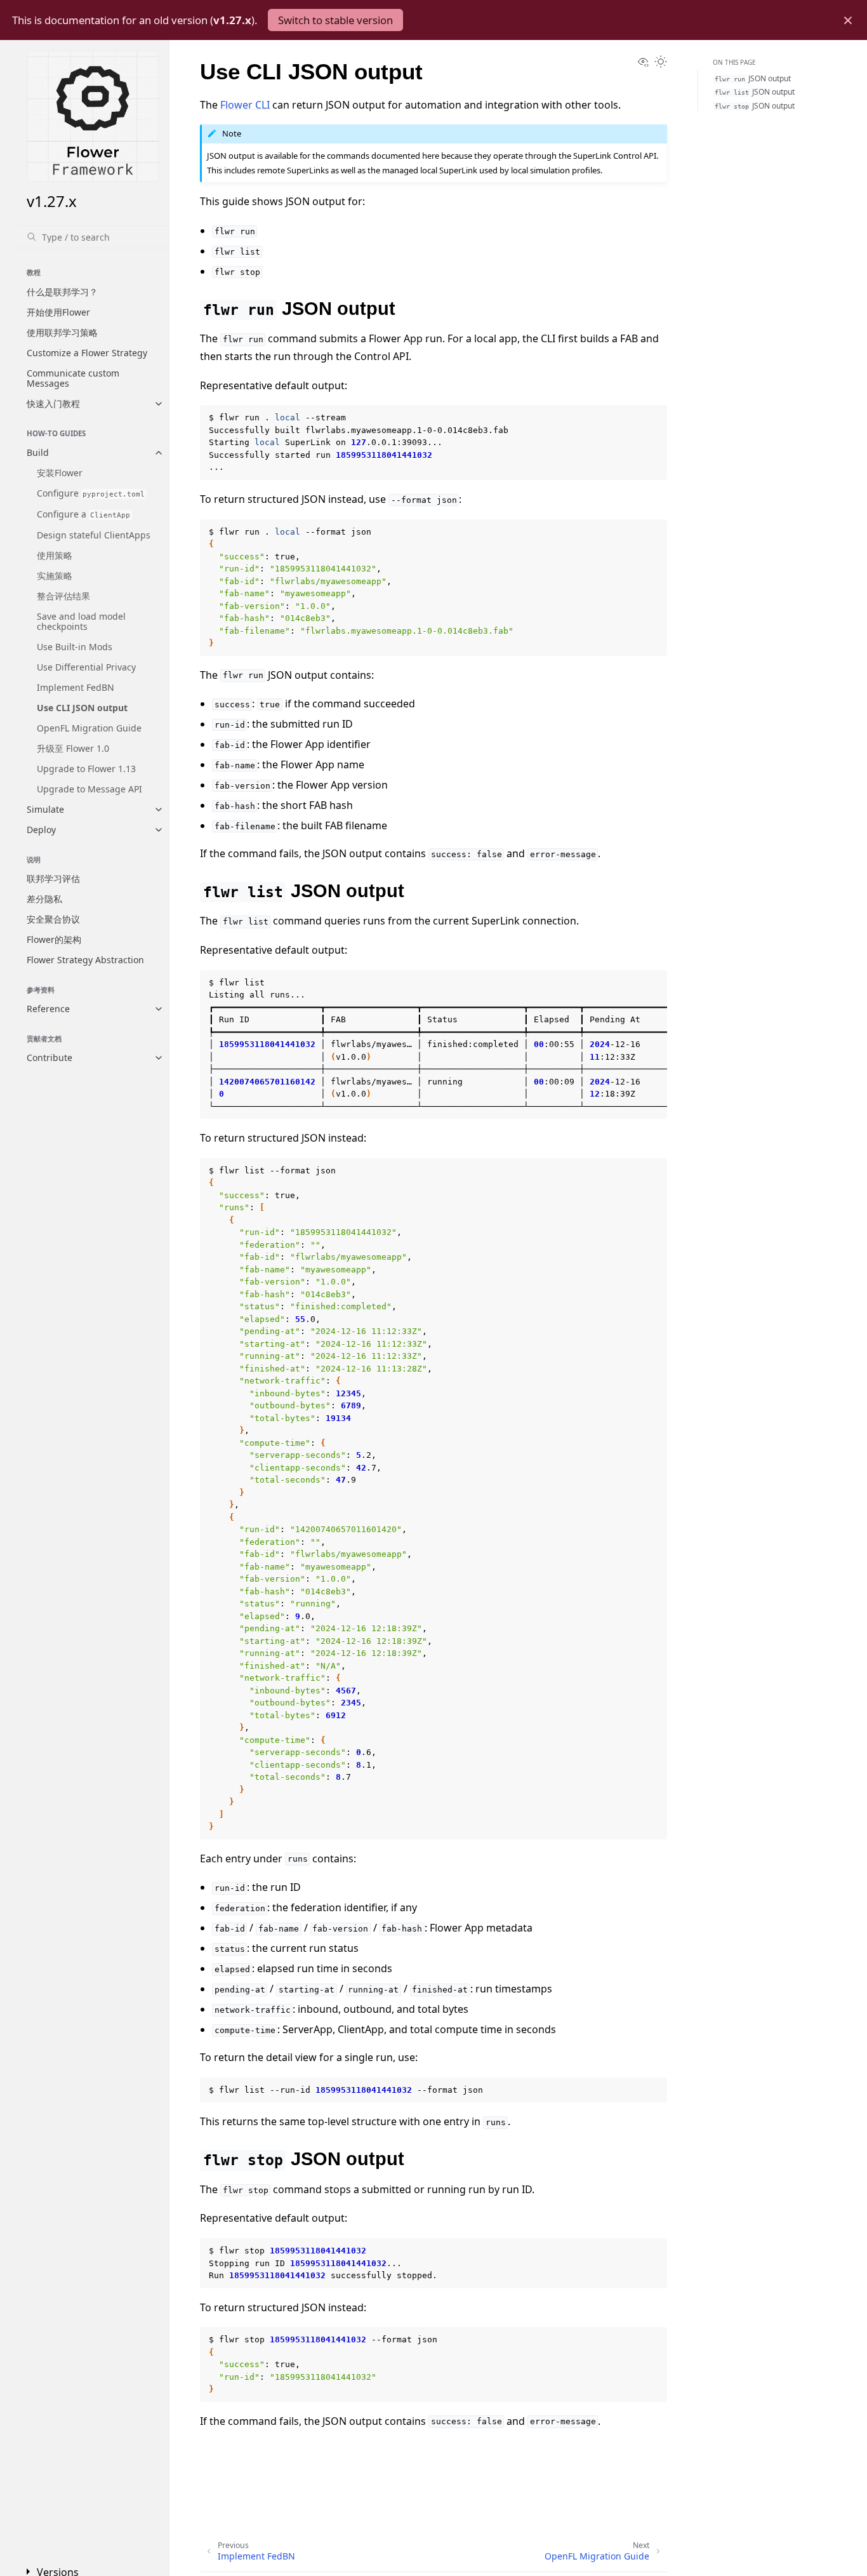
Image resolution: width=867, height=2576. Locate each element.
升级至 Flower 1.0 (73, 748)
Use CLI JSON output (82, 708)
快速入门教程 (53, 404)
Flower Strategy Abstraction (85, 960)
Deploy (41, 830)
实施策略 (55, 576)
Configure (91, 493)
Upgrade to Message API (89, 789)
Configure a (83, 514)
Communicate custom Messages (73, 378)
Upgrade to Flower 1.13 (86, 769)
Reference (48, 1009)
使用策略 (55, 555)
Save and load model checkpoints (81, 621)
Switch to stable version (335, 20)
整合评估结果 (63, 596)
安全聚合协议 (53, 919)
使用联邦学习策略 (62, 332)
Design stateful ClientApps (94, 535)
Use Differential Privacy (86, 667)
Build (38, 452)
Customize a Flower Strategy (87, 353)
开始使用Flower (58, 312)
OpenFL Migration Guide (89, 728)
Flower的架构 (54, 939)
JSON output (753, 78)
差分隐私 (44, 899)
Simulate (45, 809)
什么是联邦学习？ (62, 292)
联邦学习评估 (53, 878)
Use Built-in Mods (75, 647)
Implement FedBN (76, 687)
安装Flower (60, 473)
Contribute (50, 1058)
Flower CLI (245, 105)
